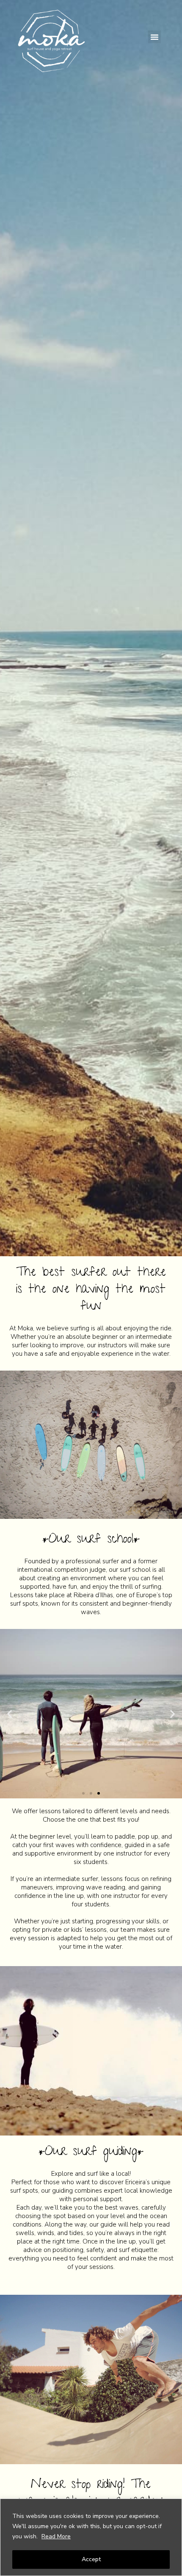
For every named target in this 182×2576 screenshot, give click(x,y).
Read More (56, 2536)
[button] (154, 37)
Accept (91, 2559)
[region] (91, 2537)
